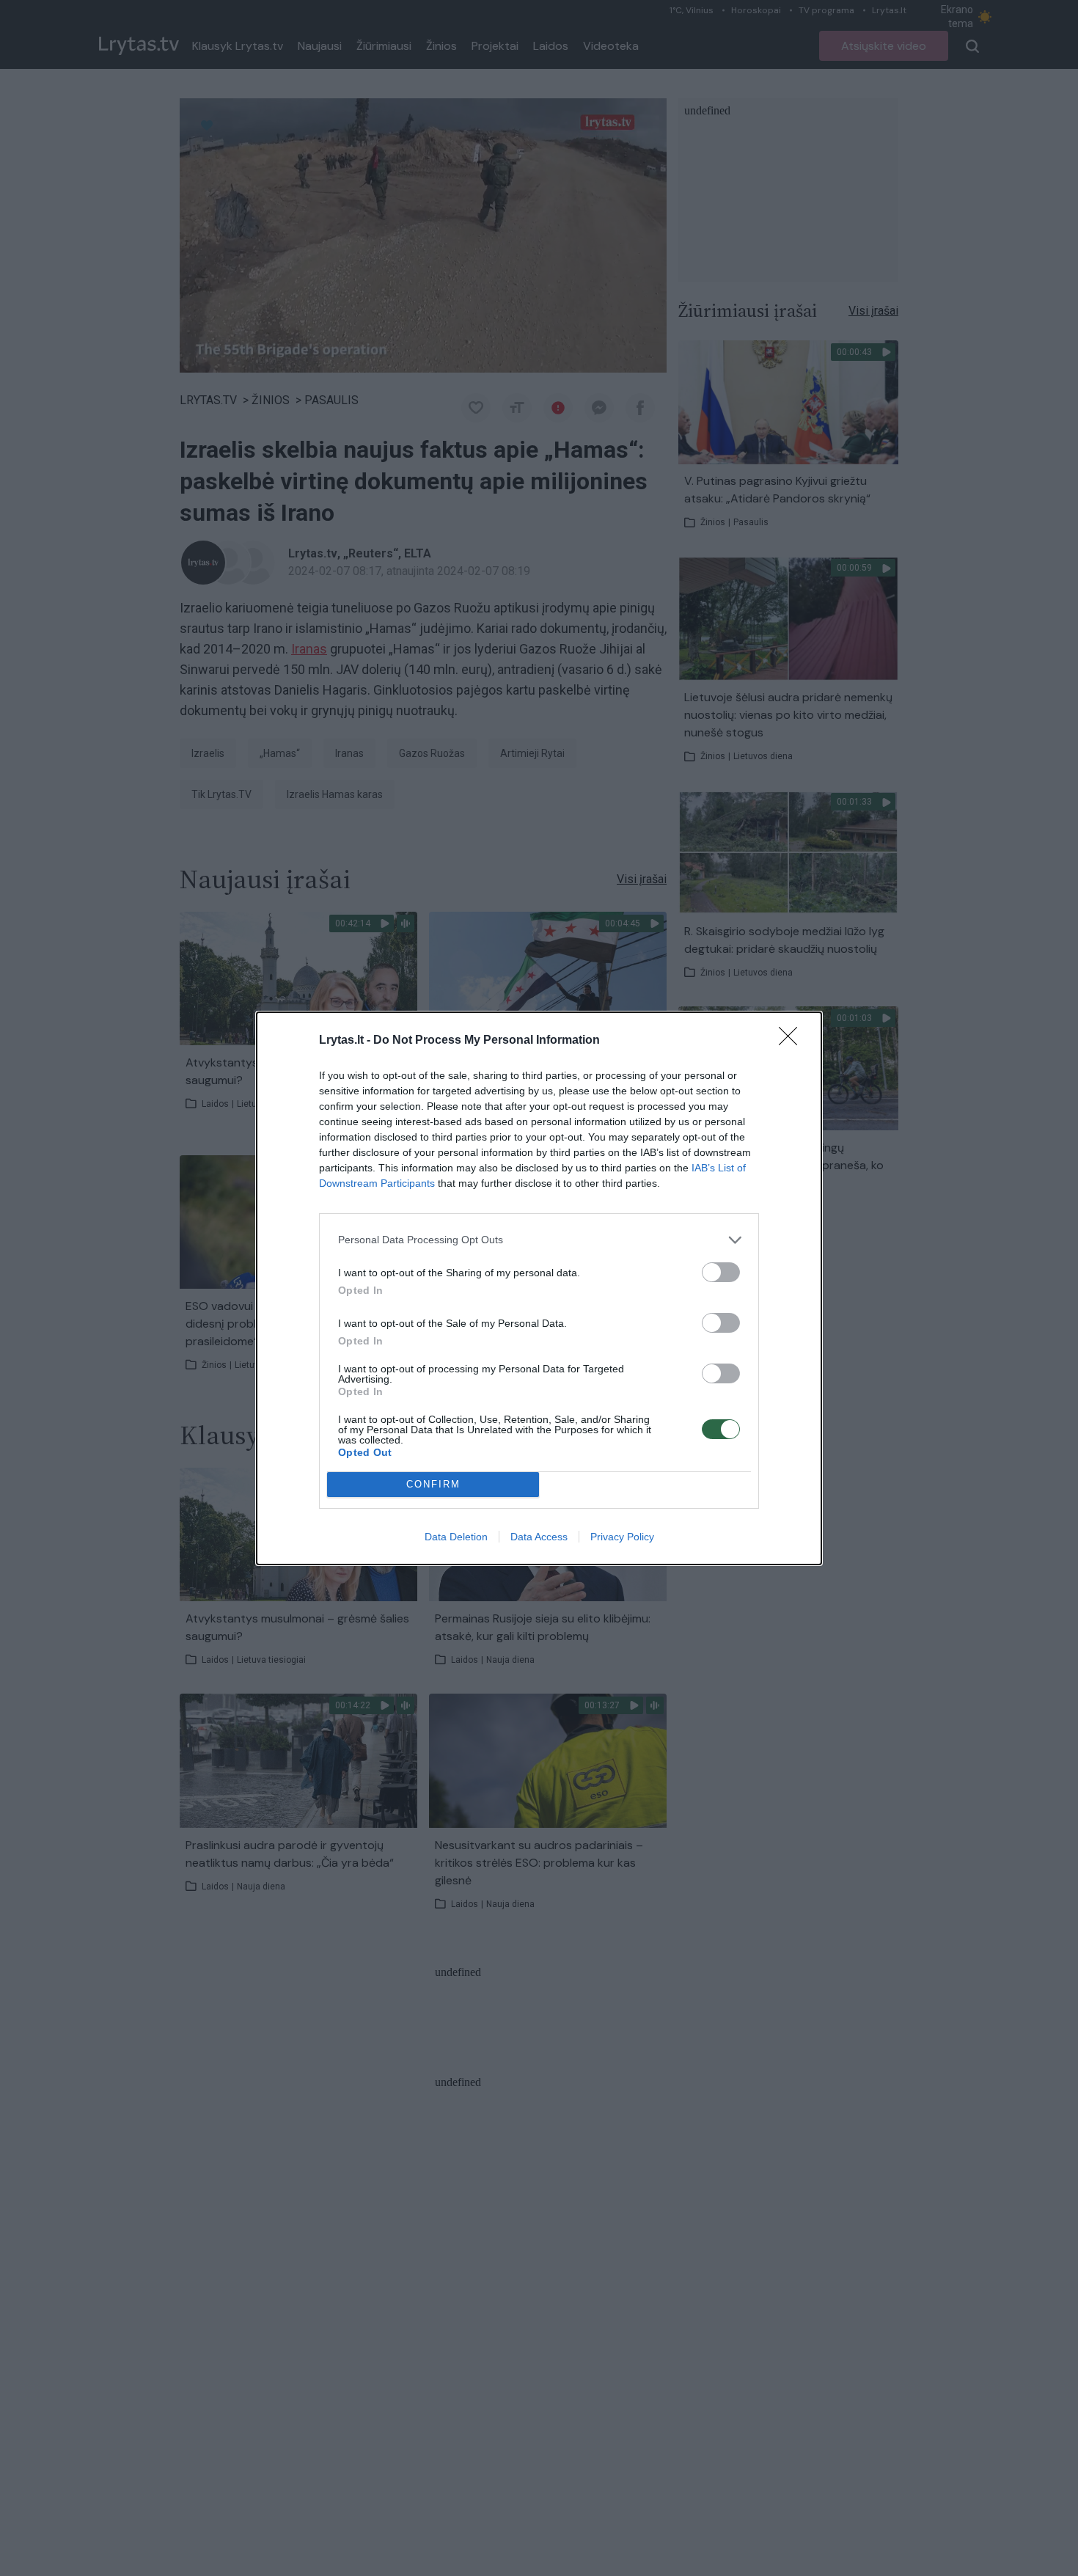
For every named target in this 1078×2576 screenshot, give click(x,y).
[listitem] (539, 1240)
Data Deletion (456, 1537)
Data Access (539, 1537)
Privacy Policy (622, 1537)
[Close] (793, 1041)
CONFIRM (433, 1484)
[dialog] (539, 1288)
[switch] (721, 1272)
